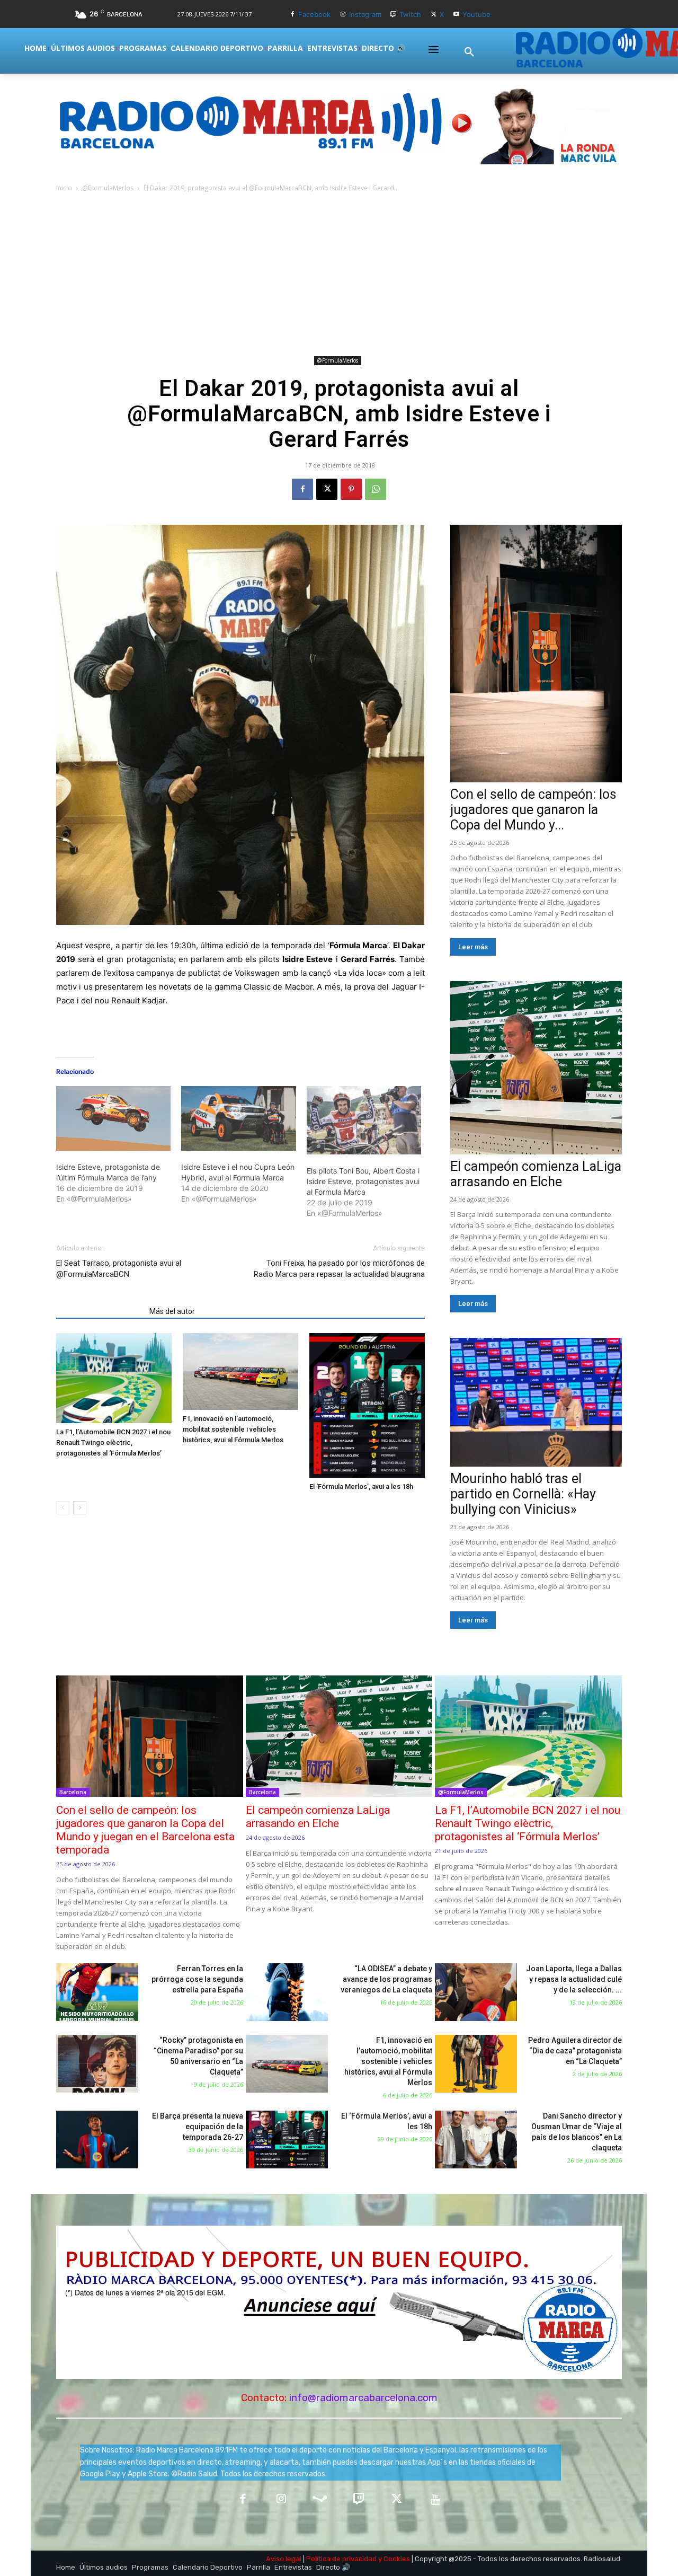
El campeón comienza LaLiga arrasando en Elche (536, 1174)
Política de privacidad (341, 2559)
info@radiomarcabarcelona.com (363, 2398)
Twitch (410, 14)
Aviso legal (284, 2559)
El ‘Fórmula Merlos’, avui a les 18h (361, 1487)
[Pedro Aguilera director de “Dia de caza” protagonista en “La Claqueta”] (476, 2064)
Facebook (314, 14)
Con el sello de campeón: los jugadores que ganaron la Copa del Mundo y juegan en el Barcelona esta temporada (145, 1830)
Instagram (365, 14)
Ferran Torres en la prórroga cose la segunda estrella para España (197, 1979)
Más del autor (172, 1311)
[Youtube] (456, 15)
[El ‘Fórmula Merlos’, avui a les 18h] (367, 1405)
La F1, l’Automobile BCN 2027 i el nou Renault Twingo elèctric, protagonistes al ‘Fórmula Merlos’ (113, 1443)
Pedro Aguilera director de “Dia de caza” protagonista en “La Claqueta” (575, 2051)
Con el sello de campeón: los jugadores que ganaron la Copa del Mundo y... (533, 810)
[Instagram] (343, 15)
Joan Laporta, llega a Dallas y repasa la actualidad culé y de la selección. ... (574, 1979)
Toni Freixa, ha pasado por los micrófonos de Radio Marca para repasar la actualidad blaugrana (339, 1269)
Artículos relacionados (100, 1311)
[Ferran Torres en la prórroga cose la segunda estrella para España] (97, 1992)
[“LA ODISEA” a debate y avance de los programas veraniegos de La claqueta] (287, 1992)
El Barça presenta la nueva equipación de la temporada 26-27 (198, 2127)
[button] (469, 52)
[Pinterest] (351, 489)
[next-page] (80, 1508)
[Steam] (320, 2500)
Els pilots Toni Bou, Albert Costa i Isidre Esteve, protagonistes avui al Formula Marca (363, 1181)
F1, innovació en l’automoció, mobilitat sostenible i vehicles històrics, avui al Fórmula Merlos (233, 1429)
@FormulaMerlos (108, 188)
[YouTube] (436, 2500)
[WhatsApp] (376, 489)
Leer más (473, 947)
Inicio (64, 188)
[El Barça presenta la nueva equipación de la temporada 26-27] (97, 2140)
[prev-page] (63, 1508)
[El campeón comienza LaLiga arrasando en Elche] (536, 1068)
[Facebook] (292, 15)
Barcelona (73, 1792)
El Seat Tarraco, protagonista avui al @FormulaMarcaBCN (119, 1269)
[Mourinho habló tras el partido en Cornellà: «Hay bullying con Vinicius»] (536, 1402)
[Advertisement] (339, 274)
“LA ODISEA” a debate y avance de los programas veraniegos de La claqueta (386, 1979)
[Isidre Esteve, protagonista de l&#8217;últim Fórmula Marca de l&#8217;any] (113, 1118)
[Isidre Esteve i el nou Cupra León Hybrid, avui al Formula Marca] (238, 1118)
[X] (434, 15)
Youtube (476, 14)
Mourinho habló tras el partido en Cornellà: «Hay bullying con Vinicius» (523, 1494)
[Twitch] (394, 15)
